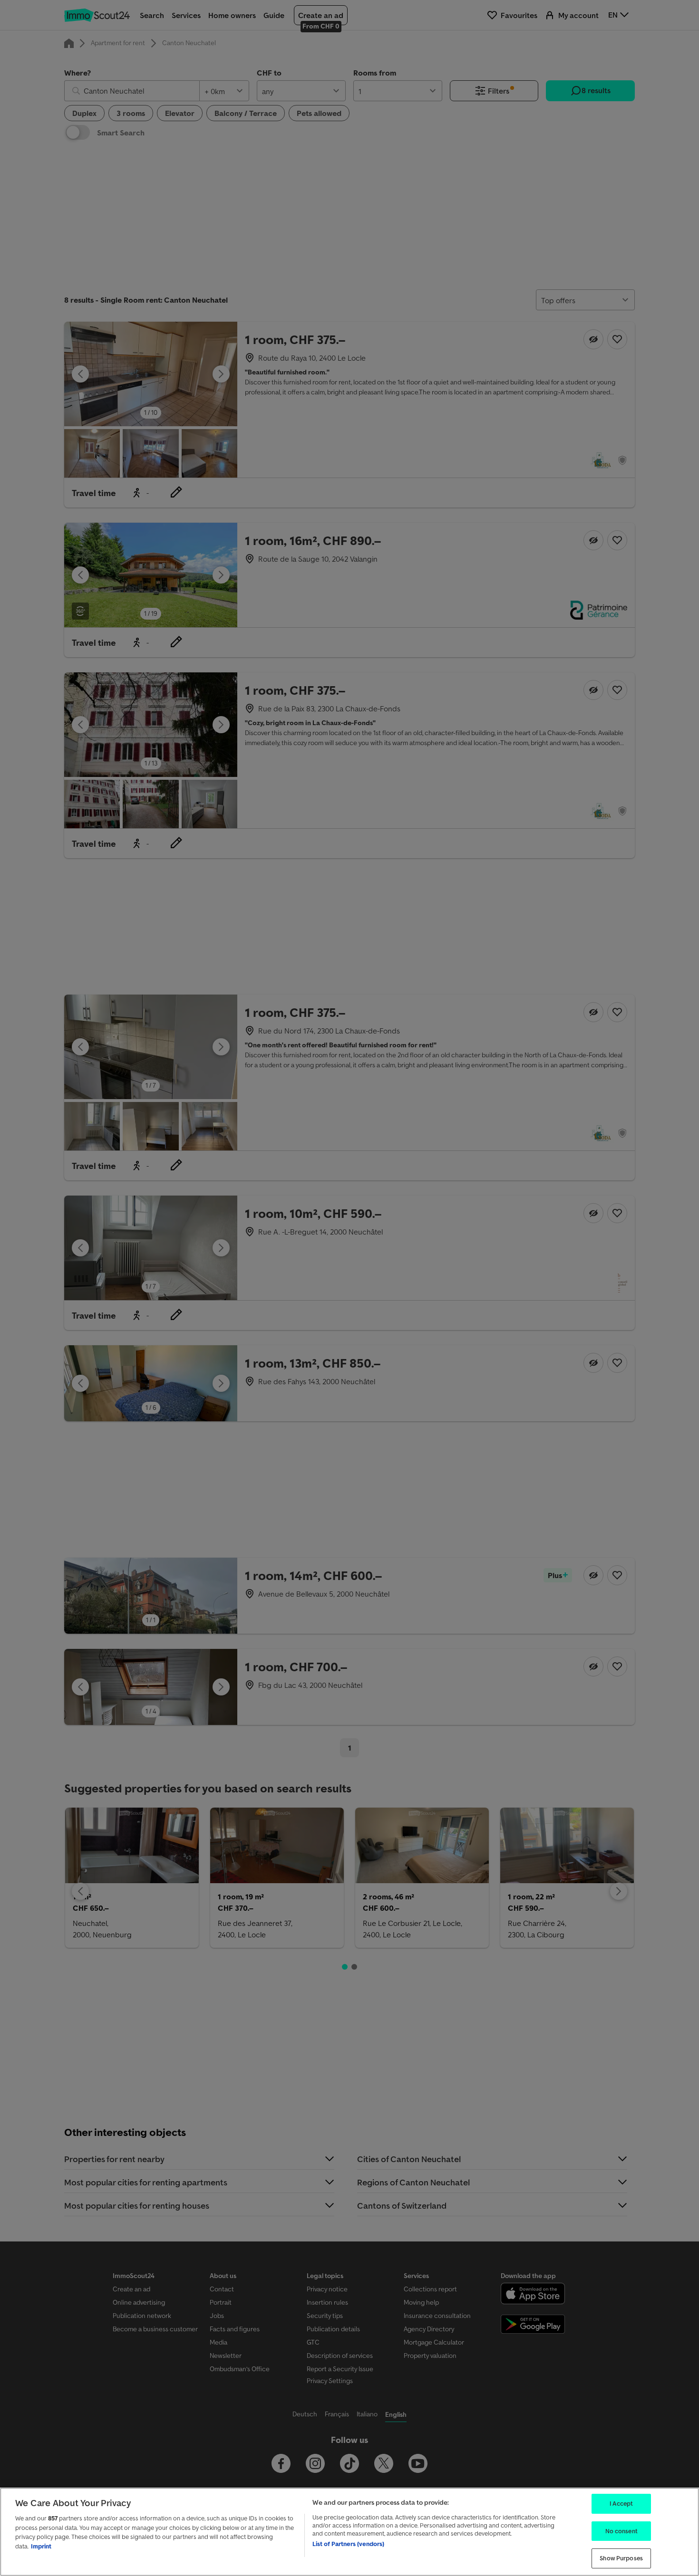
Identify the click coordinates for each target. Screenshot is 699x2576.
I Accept (621, 2504)
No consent (621, 2531)
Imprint (41, 2546)
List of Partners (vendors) (348, 2544)
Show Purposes (621, 2558)
